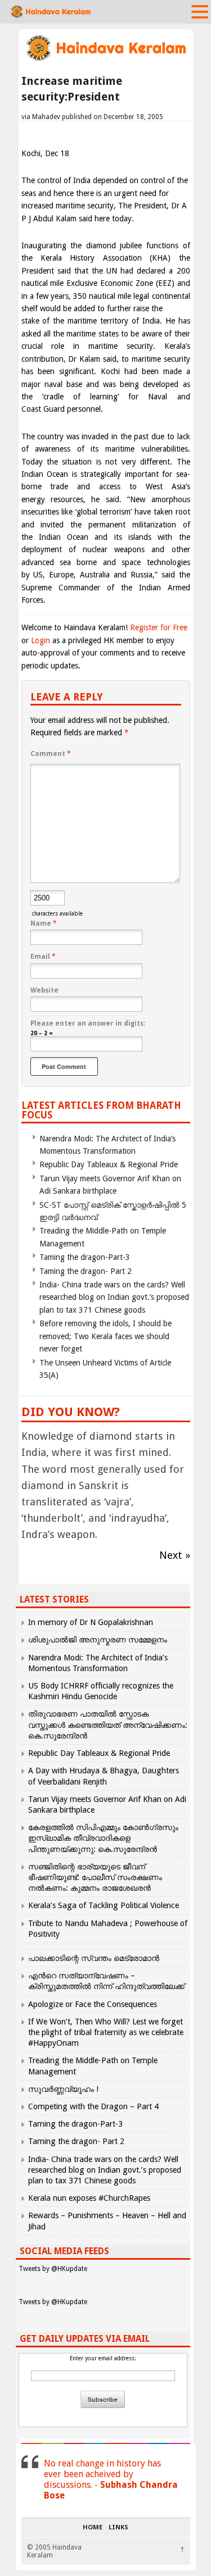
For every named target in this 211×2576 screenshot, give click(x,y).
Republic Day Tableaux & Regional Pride (109, 1164)
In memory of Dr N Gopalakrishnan (91, 1622)
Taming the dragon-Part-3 (85, 1257)
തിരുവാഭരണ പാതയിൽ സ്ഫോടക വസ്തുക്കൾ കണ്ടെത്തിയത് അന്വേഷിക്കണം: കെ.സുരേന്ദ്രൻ (108, 1724)
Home (93, 2528)
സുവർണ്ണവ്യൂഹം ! (63, 2089)
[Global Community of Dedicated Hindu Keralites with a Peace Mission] (106, 60)
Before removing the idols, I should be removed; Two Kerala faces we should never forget (105, 1336)
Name (44, 923)
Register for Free (159, 627)
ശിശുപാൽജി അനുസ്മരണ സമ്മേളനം (98, 1640)
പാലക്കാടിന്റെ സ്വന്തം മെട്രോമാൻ (94, 1958)
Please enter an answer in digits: (88, 1023)
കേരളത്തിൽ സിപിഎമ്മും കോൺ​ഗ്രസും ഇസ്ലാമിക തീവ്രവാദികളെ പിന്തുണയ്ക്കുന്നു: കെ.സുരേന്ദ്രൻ (103, 1838)
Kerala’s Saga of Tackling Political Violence (104, 1905)
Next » (175, 1555)
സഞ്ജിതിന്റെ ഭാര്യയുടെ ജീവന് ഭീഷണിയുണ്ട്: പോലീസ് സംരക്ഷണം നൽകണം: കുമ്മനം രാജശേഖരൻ (95, 1877)
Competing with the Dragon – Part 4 (93, 2106)
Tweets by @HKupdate (53, 2269)
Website (44, 990)
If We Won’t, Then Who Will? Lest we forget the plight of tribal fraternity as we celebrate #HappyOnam (106, 2032)
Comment (51, 754)
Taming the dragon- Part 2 (86, 1271)
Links (118, 2528)
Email (43, 957)
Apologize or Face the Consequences (93, 2004)
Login (41, 640)
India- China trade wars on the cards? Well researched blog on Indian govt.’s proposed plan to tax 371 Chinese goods (114, 1297)
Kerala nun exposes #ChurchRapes (89, 2198)
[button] (200, 11)
